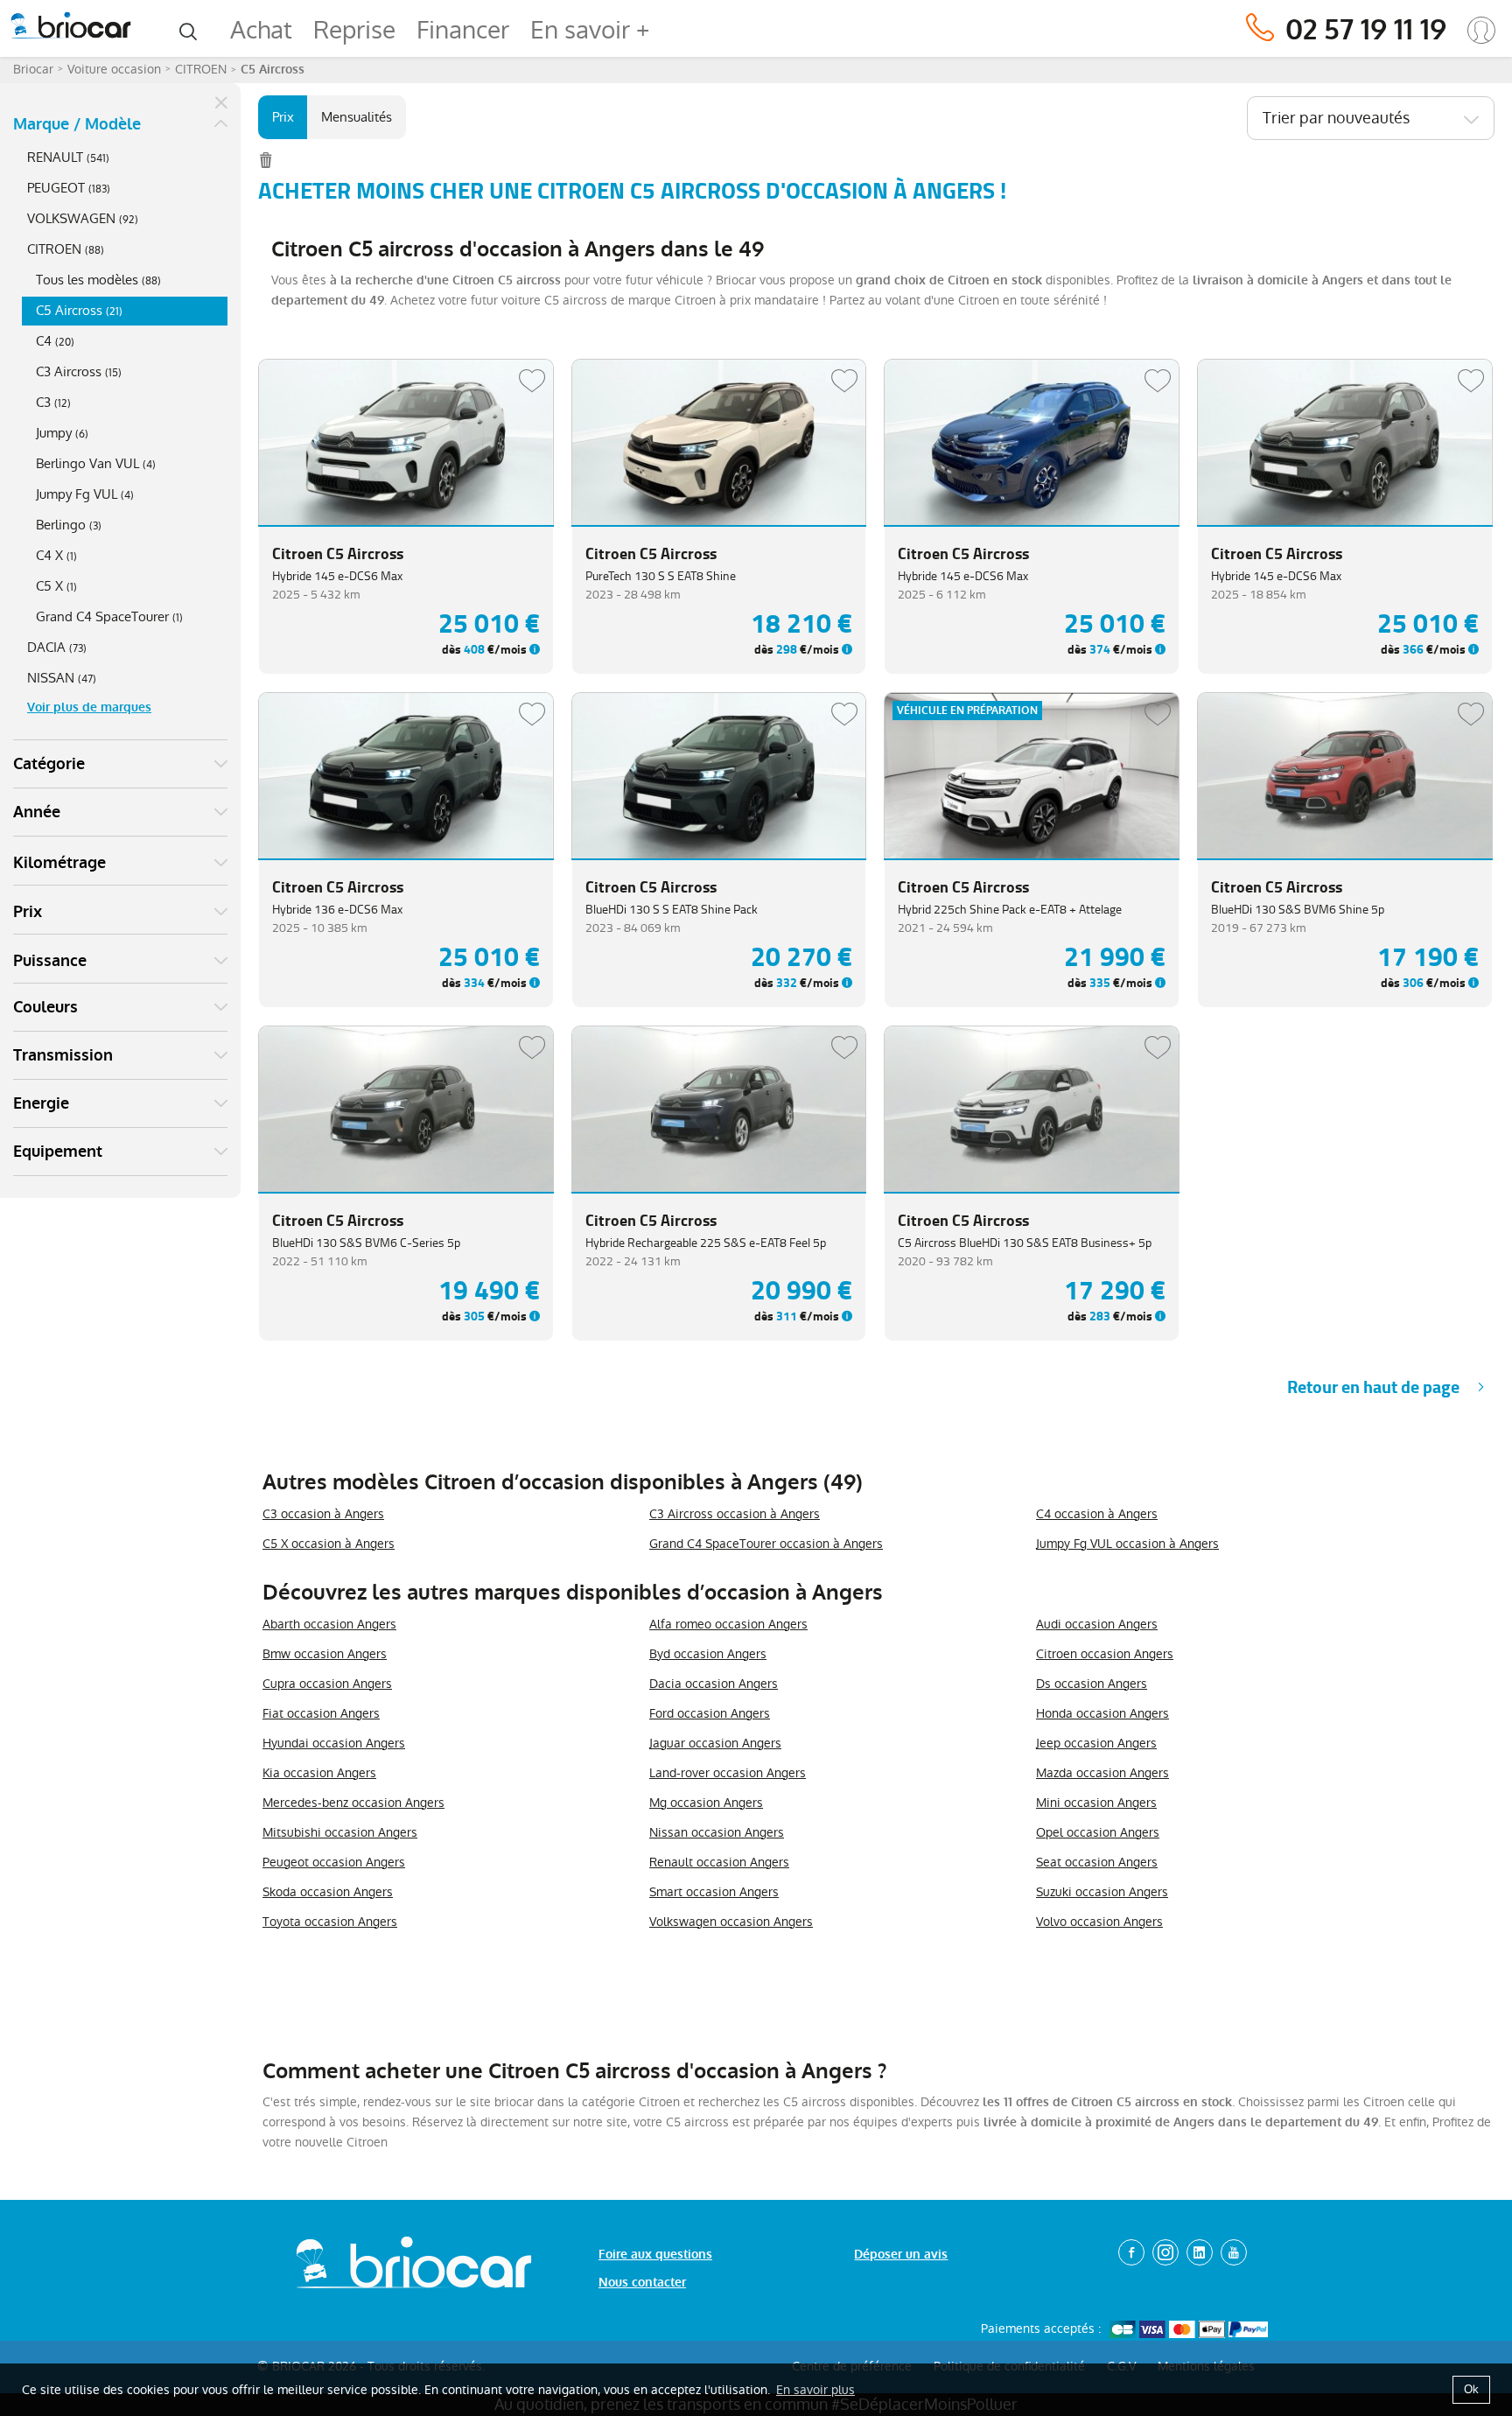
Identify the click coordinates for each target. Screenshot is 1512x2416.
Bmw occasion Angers (325, 1654)
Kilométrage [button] (59, 863)
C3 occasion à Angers (323, 1514)
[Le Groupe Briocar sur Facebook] (1131, 2252)
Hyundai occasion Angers (334, 1743)
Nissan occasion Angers (717, 1832)
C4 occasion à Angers (1097, 1514)
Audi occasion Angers (1097, 1624)
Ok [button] (1471, 2389)
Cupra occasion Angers (327, 1684)
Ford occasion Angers (710, 1713)
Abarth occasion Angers (329, 1624)
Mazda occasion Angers (1102, 1773)
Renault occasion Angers (719, 1862)
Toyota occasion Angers (330, 1922)
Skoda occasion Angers (328, 1892)
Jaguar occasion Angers (715, 1743)
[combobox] (1371, 118)
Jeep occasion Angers (1096, 1743)
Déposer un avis (901, 2255)
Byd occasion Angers (708, 1654)
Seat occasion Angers (1097, 1862)
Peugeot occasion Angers (334, 1862)
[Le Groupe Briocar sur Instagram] (1165, 2252)
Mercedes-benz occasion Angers (353, 1803)
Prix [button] (28, 912)
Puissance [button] (50, 961)
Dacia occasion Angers (714, 1684)
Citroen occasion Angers (1105, 1654)
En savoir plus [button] (815, 2390)
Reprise (354, 30)
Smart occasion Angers (714, 1892)
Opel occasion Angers (1098, 1832)
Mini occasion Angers (1096, 1803)
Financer (463, 30)
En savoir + (590, 30)
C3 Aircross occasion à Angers (735, 1514)
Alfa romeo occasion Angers (728, 1624)
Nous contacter (642, 2283)
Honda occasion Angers (1102, 1713)
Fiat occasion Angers (321, 1713)
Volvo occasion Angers (1099, 1922)
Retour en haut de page (1373, 1387)
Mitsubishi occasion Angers (340, 1832)
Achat (261, 30)
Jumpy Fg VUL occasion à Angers (1127, 1544)
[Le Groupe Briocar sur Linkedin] (1200, 2252)
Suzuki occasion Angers (1102, 1892)
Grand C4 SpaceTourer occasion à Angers (766, 1544)
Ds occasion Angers (1092, 1684)
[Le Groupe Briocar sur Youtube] (1234, 2252)
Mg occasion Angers (706, 1803)
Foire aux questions (655, 2255)
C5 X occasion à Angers (329, 1544)
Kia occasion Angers (319, 1773)
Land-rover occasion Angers (728, 1773)
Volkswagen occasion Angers (731, 1922)
